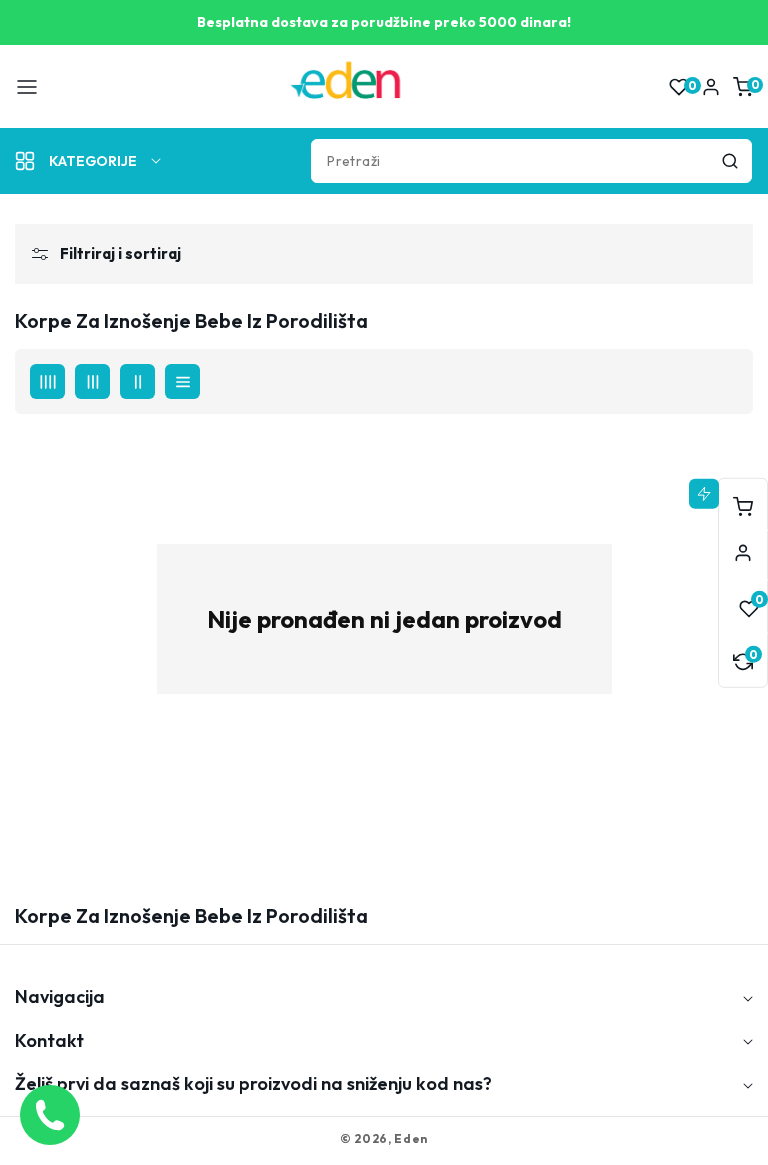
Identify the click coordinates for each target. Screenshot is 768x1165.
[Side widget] (743, 553)
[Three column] (92, 381)
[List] (182, 381)
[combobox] (531, 161)
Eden (411, 1138)
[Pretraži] (730, 161)
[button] (27, 87)
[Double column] (137, 381)
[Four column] (47, 381)
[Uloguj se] (711, 87)
